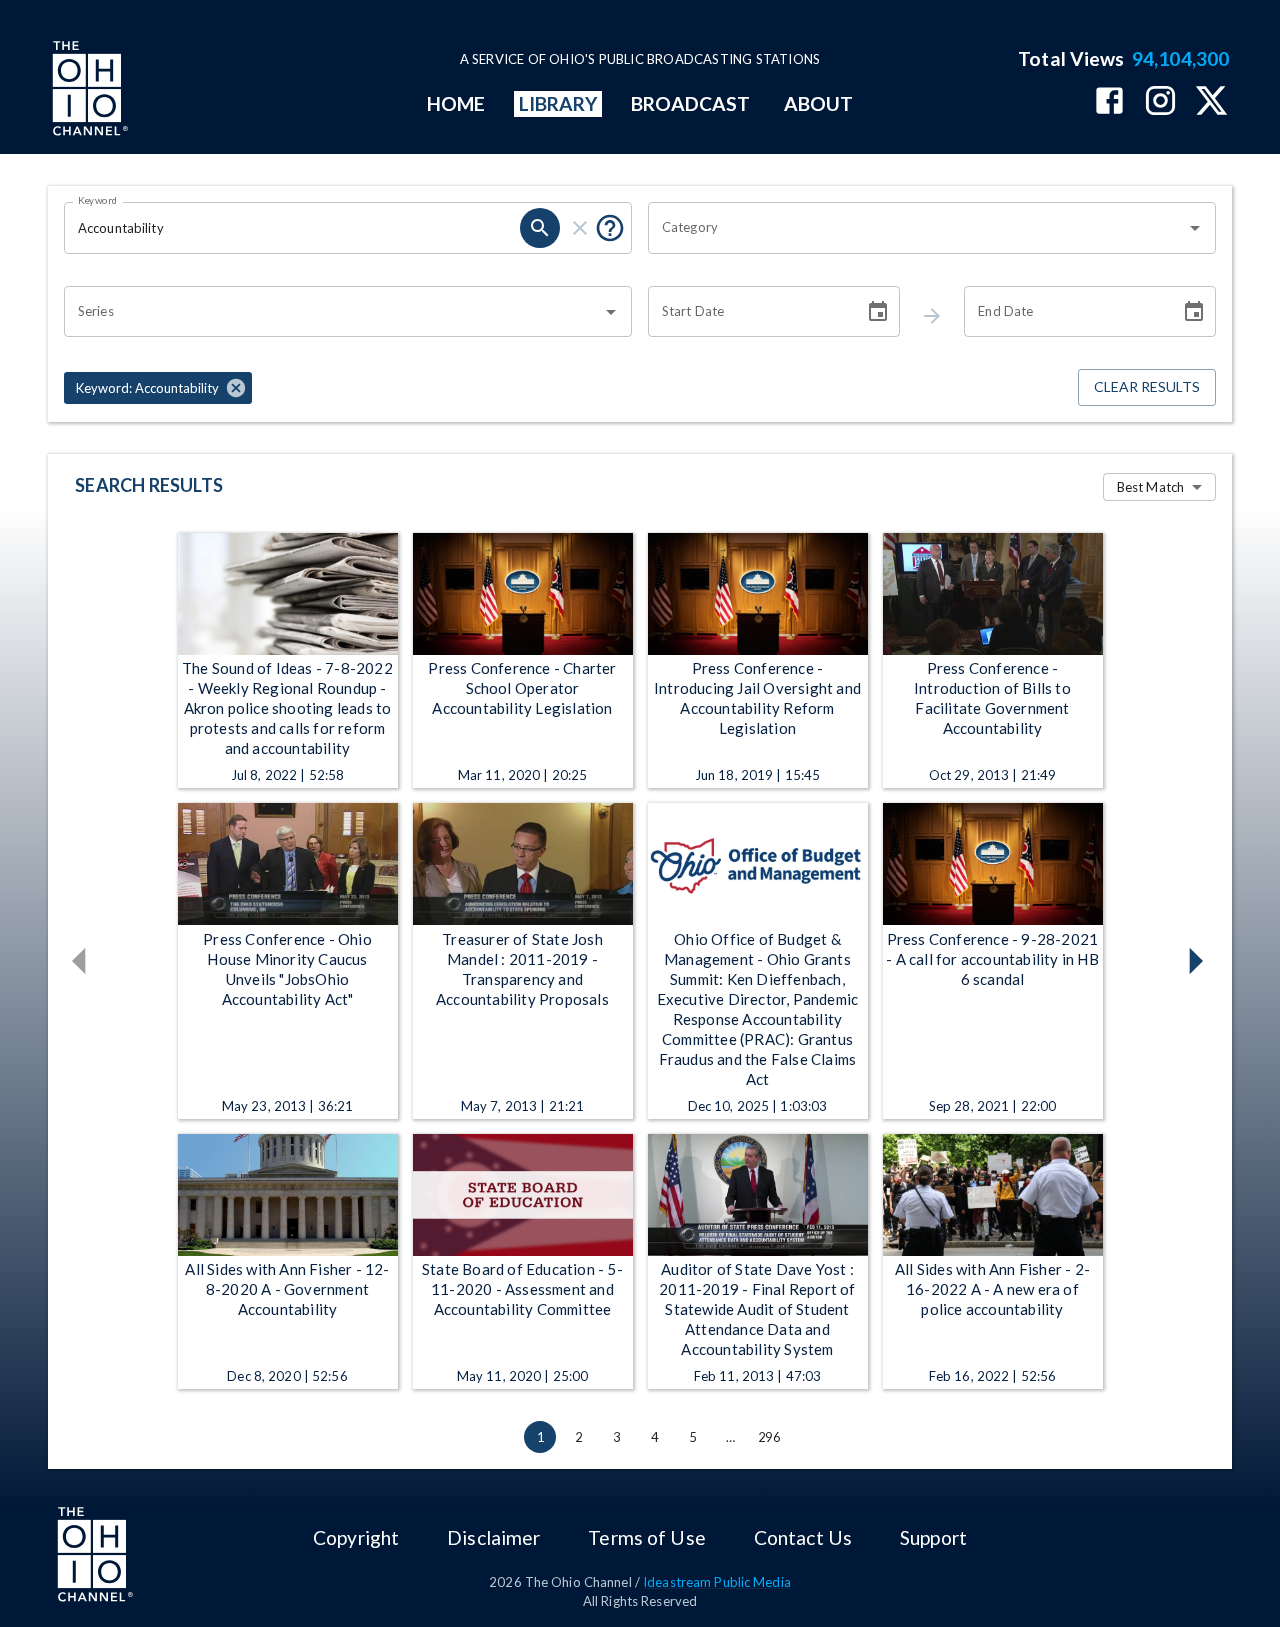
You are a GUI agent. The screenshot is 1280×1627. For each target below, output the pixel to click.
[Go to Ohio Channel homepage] (88, 91)
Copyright (356, 1537)
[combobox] (917, 228)
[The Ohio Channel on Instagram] (1160, 102)
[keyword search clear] (580, 228)
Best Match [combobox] (1150, 487)
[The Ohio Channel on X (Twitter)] (1211, 102)
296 (769, 1437)
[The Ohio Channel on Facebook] (1109, 102)
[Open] (1195, 228)
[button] (158, 388)
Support (933, 1537)
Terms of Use (646, 1537)
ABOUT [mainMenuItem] (818, 103)
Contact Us (803, 1537)
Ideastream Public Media (717, 1582)
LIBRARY (558, 103)
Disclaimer (493, 1537)
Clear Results (1147, 386)
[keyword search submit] (540, 228)
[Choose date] (878, 312)
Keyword (98, 200)
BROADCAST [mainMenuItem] (691, 103)
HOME (456, 103)
